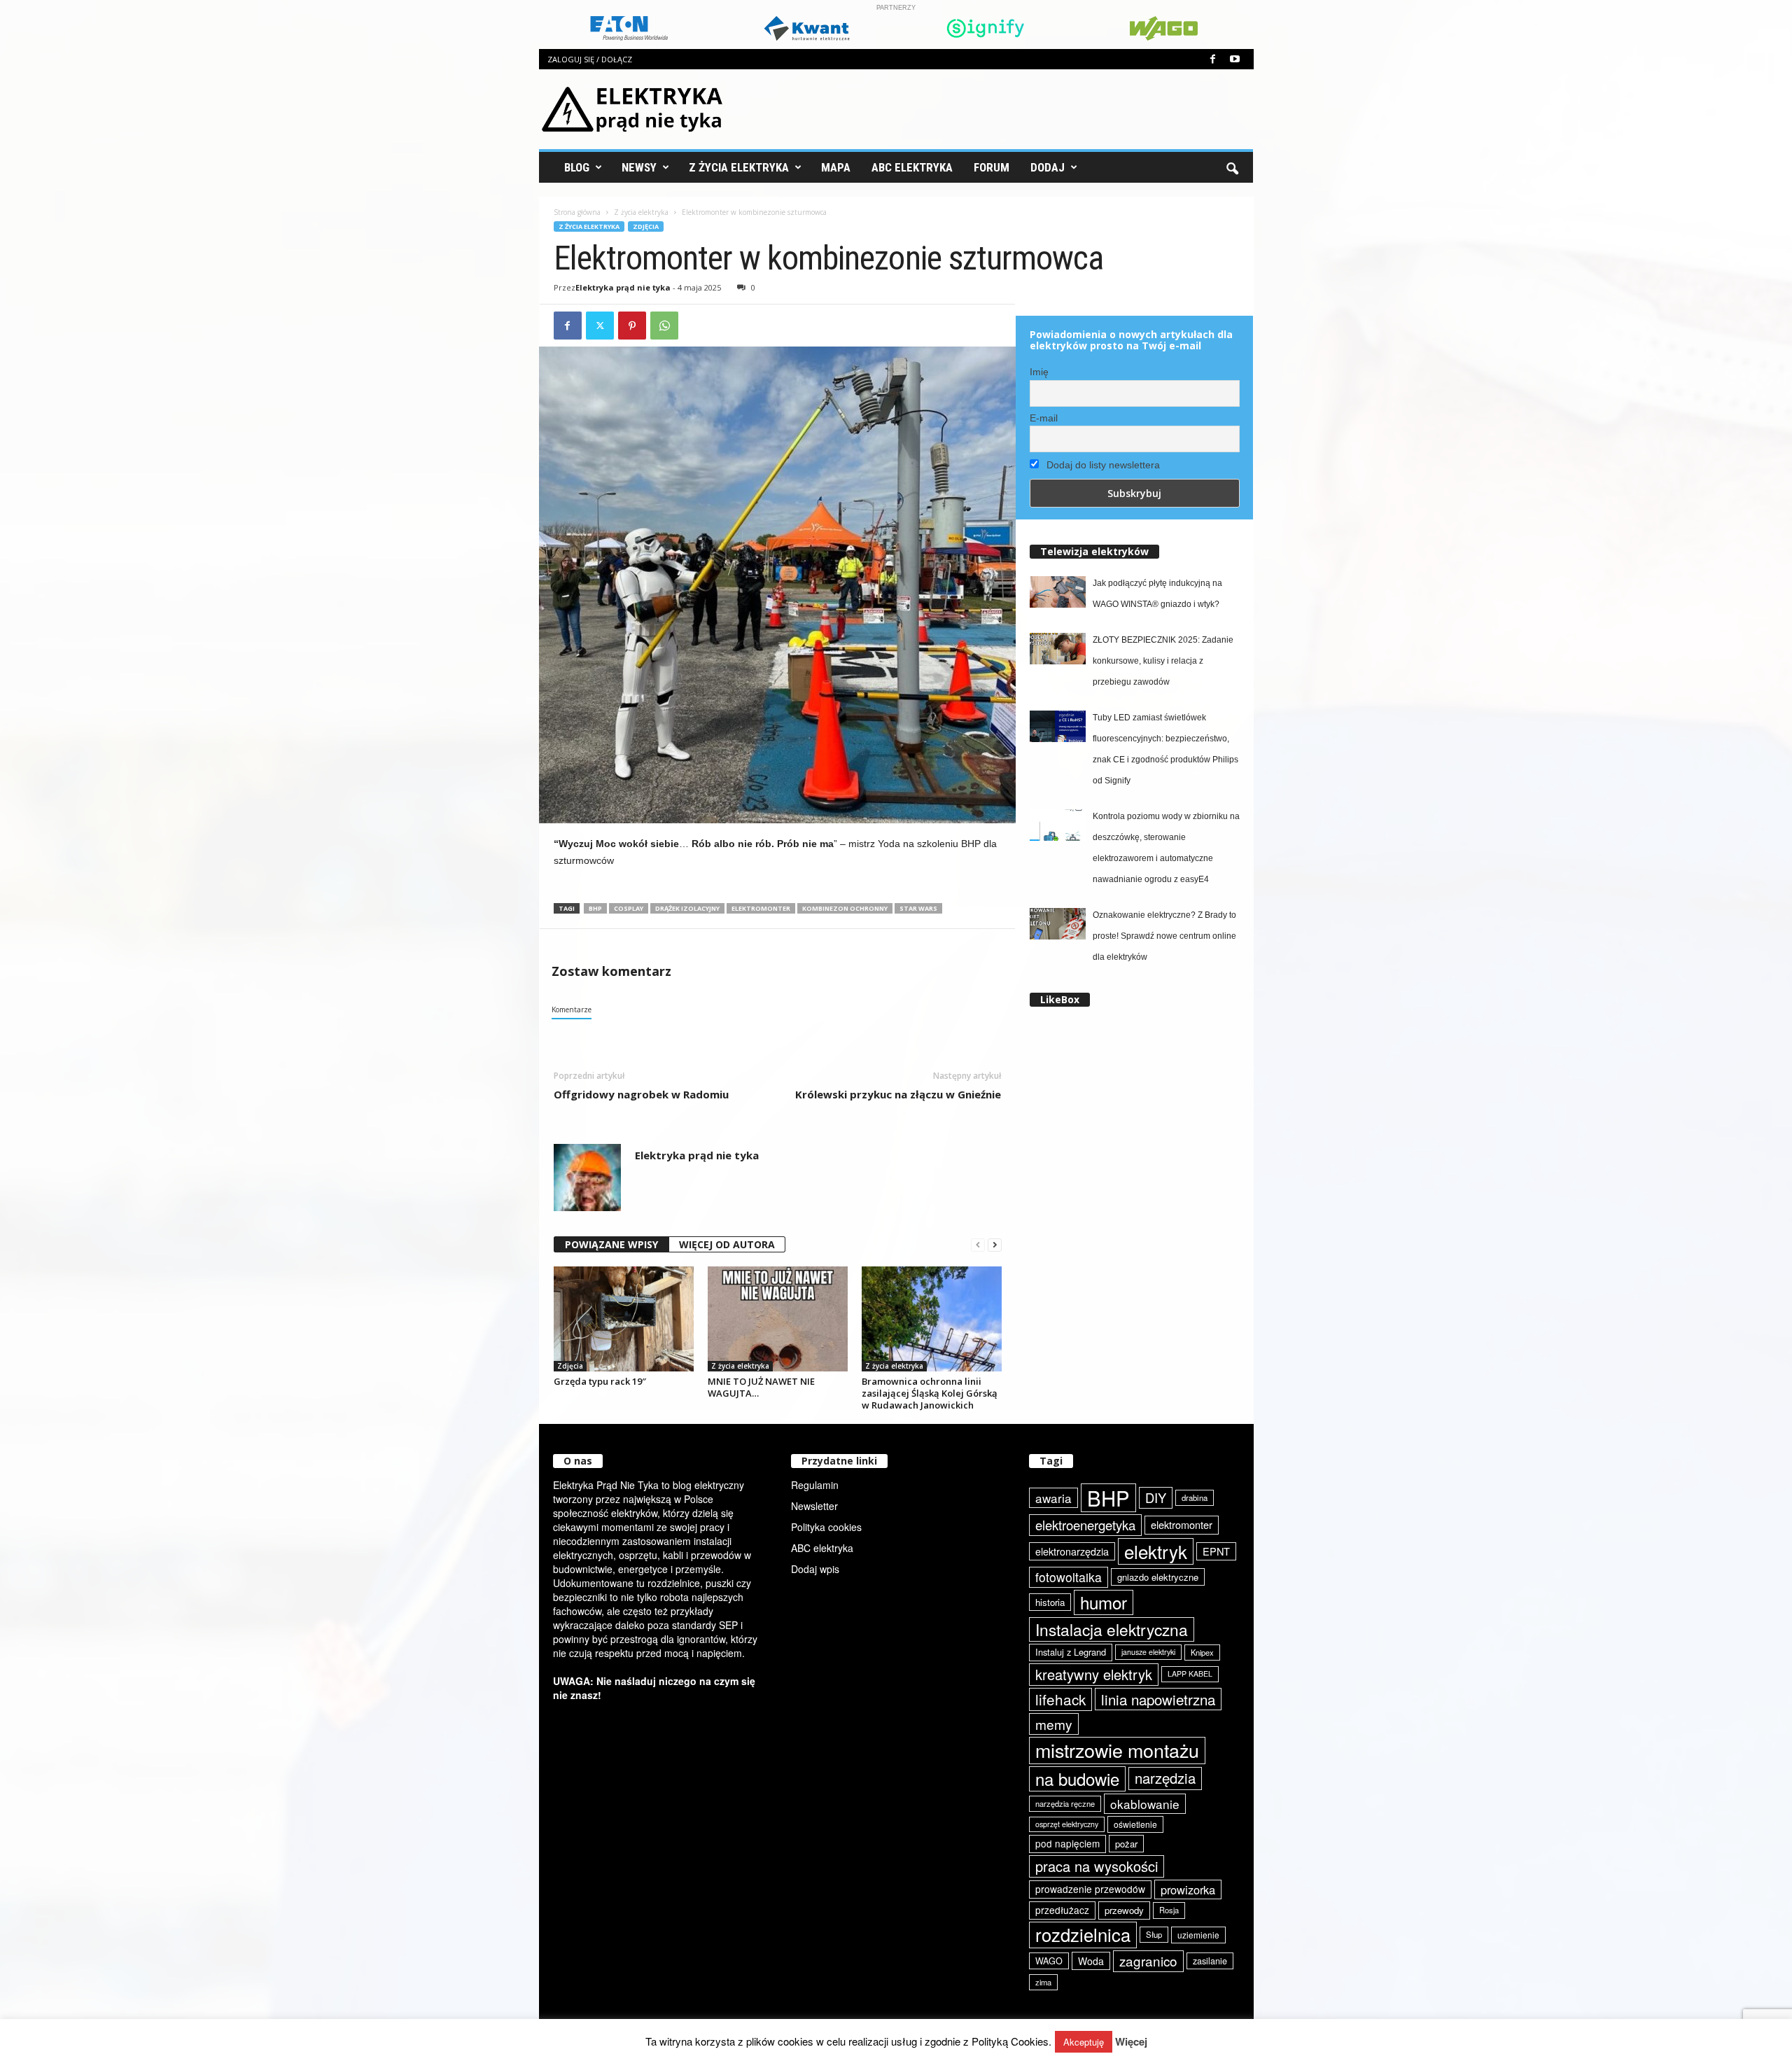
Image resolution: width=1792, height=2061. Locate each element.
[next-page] (995, 1245)
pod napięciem (1067, 1843)
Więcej (1131, 2042)
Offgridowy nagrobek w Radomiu (641, 1094)
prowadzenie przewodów (1090, 1889)
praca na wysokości (1097, 1866)
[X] (600, 326)
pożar (1126, 1844)
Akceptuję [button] (1084, 2042)
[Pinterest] (632, 326)
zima (1043, 1982)
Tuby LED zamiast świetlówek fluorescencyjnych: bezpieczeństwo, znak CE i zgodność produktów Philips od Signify (1165, 749)
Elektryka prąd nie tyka (623, 287)
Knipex (1202, 1652)
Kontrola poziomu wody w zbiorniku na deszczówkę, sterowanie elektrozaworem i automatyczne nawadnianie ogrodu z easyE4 (1166, 848)
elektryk (1156, 1551)
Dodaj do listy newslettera (1102, 465)
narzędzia (1165, 1778)
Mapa (836, 167)
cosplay (629, 908)
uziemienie (1198, 1935)
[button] (1232, 167)
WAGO (1049, 1961)
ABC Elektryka (912, 167)
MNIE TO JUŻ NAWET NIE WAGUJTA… (761, 1387)
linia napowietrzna (1158, 1699)
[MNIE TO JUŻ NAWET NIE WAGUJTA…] (778, 1319)
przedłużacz (1062, 1910)
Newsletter (814, 1506)
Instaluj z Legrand (1071, 1652)
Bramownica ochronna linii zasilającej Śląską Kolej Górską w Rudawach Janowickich (930, 1393)
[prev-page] (978, 1245)
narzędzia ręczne (1065, 1803)
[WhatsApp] (664, 326)
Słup (1154, 1934)
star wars (918, 908)
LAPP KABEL (1190, 1674)
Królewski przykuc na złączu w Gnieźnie (898, 1094)
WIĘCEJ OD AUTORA (727, 1244)
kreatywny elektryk (1094, 1674)
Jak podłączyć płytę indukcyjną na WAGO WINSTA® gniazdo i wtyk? (1157, 594)
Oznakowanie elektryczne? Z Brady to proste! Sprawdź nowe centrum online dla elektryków (1164, 936)
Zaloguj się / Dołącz (590, 59)
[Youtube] (1235, 59)
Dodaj (1048, 167)
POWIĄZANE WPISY (611, 1244)
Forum (992, 167)
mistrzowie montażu (1117, 1750)
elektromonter (761, 908)
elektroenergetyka (1085, 1525)
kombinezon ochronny (845, 908)
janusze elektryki (1148, 1652)
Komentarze (572, 1009)
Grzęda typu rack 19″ (600, 1381)
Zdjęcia (646, 226)
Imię (1039, 372)
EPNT (1216, 1551)
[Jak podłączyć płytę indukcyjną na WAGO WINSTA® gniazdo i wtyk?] (1058, 592)
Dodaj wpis (815, 1569)
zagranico (1148, 1961)
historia (1050, 1602)
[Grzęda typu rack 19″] (624, 1319)
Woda (1091, 1961)
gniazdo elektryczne (1158, 1577)
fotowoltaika (1069, 1577)
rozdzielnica (1083, 1934)
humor (1104, 1602)
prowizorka (1188, 1889)
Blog (577, 167)
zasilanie (1210, 1961)
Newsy (639, 167)
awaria (1053, 1498)
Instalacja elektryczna (1112, 1629)
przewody (1124, 1910)
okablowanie (1145, 1804)
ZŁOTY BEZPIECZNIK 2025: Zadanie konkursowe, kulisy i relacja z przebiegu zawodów (1163, 661)
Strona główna (577, 212)
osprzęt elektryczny (1067, 1824)
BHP (595, 908)
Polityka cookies (826, 1527)
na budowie (1077, 1779)
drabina (1195, 1497)
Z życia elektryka (739, 167)
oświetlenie (1135, 1824)
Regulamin (815, 1485)
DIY (1156, 1497)
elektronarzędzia (1072, 1551)
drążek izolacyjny (687, 908)
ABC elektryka (822, 1548)
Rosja (1169, 1910)
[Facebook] (1213, 59)
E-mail (1044, 418)
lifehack (1060, 1699)
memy (1054, 1724)
